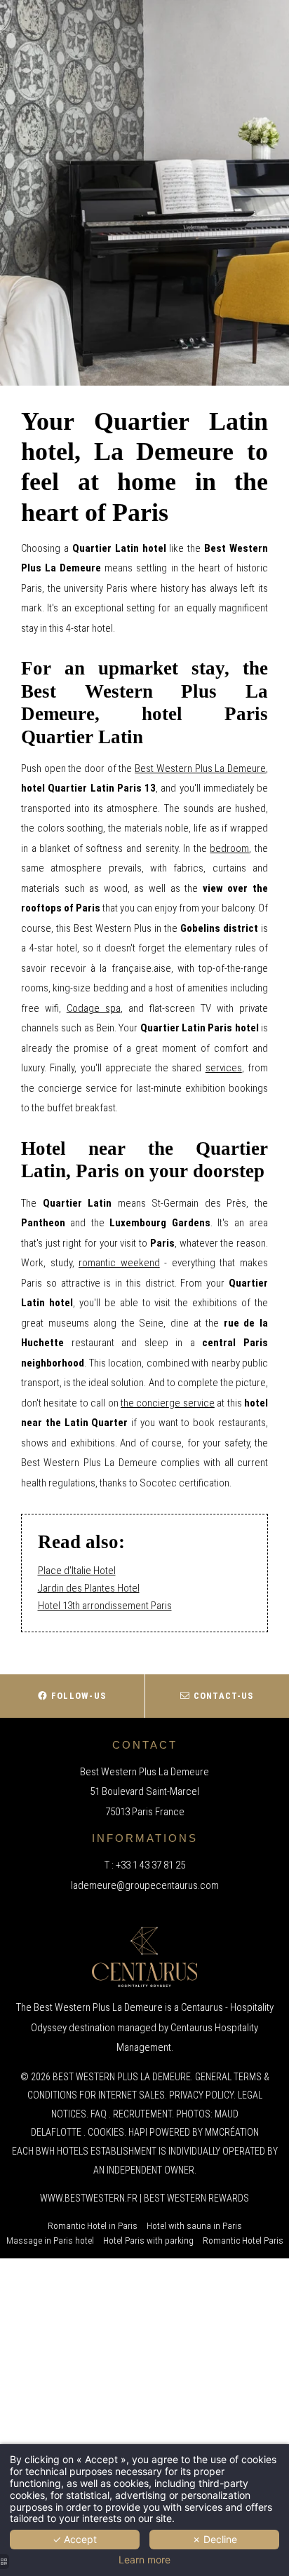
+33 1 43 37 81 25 (150, 1865)
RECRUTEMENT (142, 2114)
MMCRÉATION (232, 2132)
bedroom (229, 848)
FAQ (99, 2114)
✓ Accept (75, 2539)
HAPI (138, 2132)
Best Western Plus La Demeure (200, 768)
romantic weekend (119, 1263)
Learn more (144, 2560)
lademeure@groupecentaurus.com (145, 1885)
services (224, 1068)
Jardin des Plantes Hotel (89, 1588)
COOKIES (106, 2132)
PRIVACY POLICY (201, 2095)
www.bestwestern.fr (89, 2198)
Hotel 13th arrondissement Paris (105, 1606)
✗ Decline (215, 2539)
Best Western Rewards (196, 2198)
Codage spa (94, 1008)
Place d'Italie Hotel (77, 1571)
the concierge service (168, 1403)
